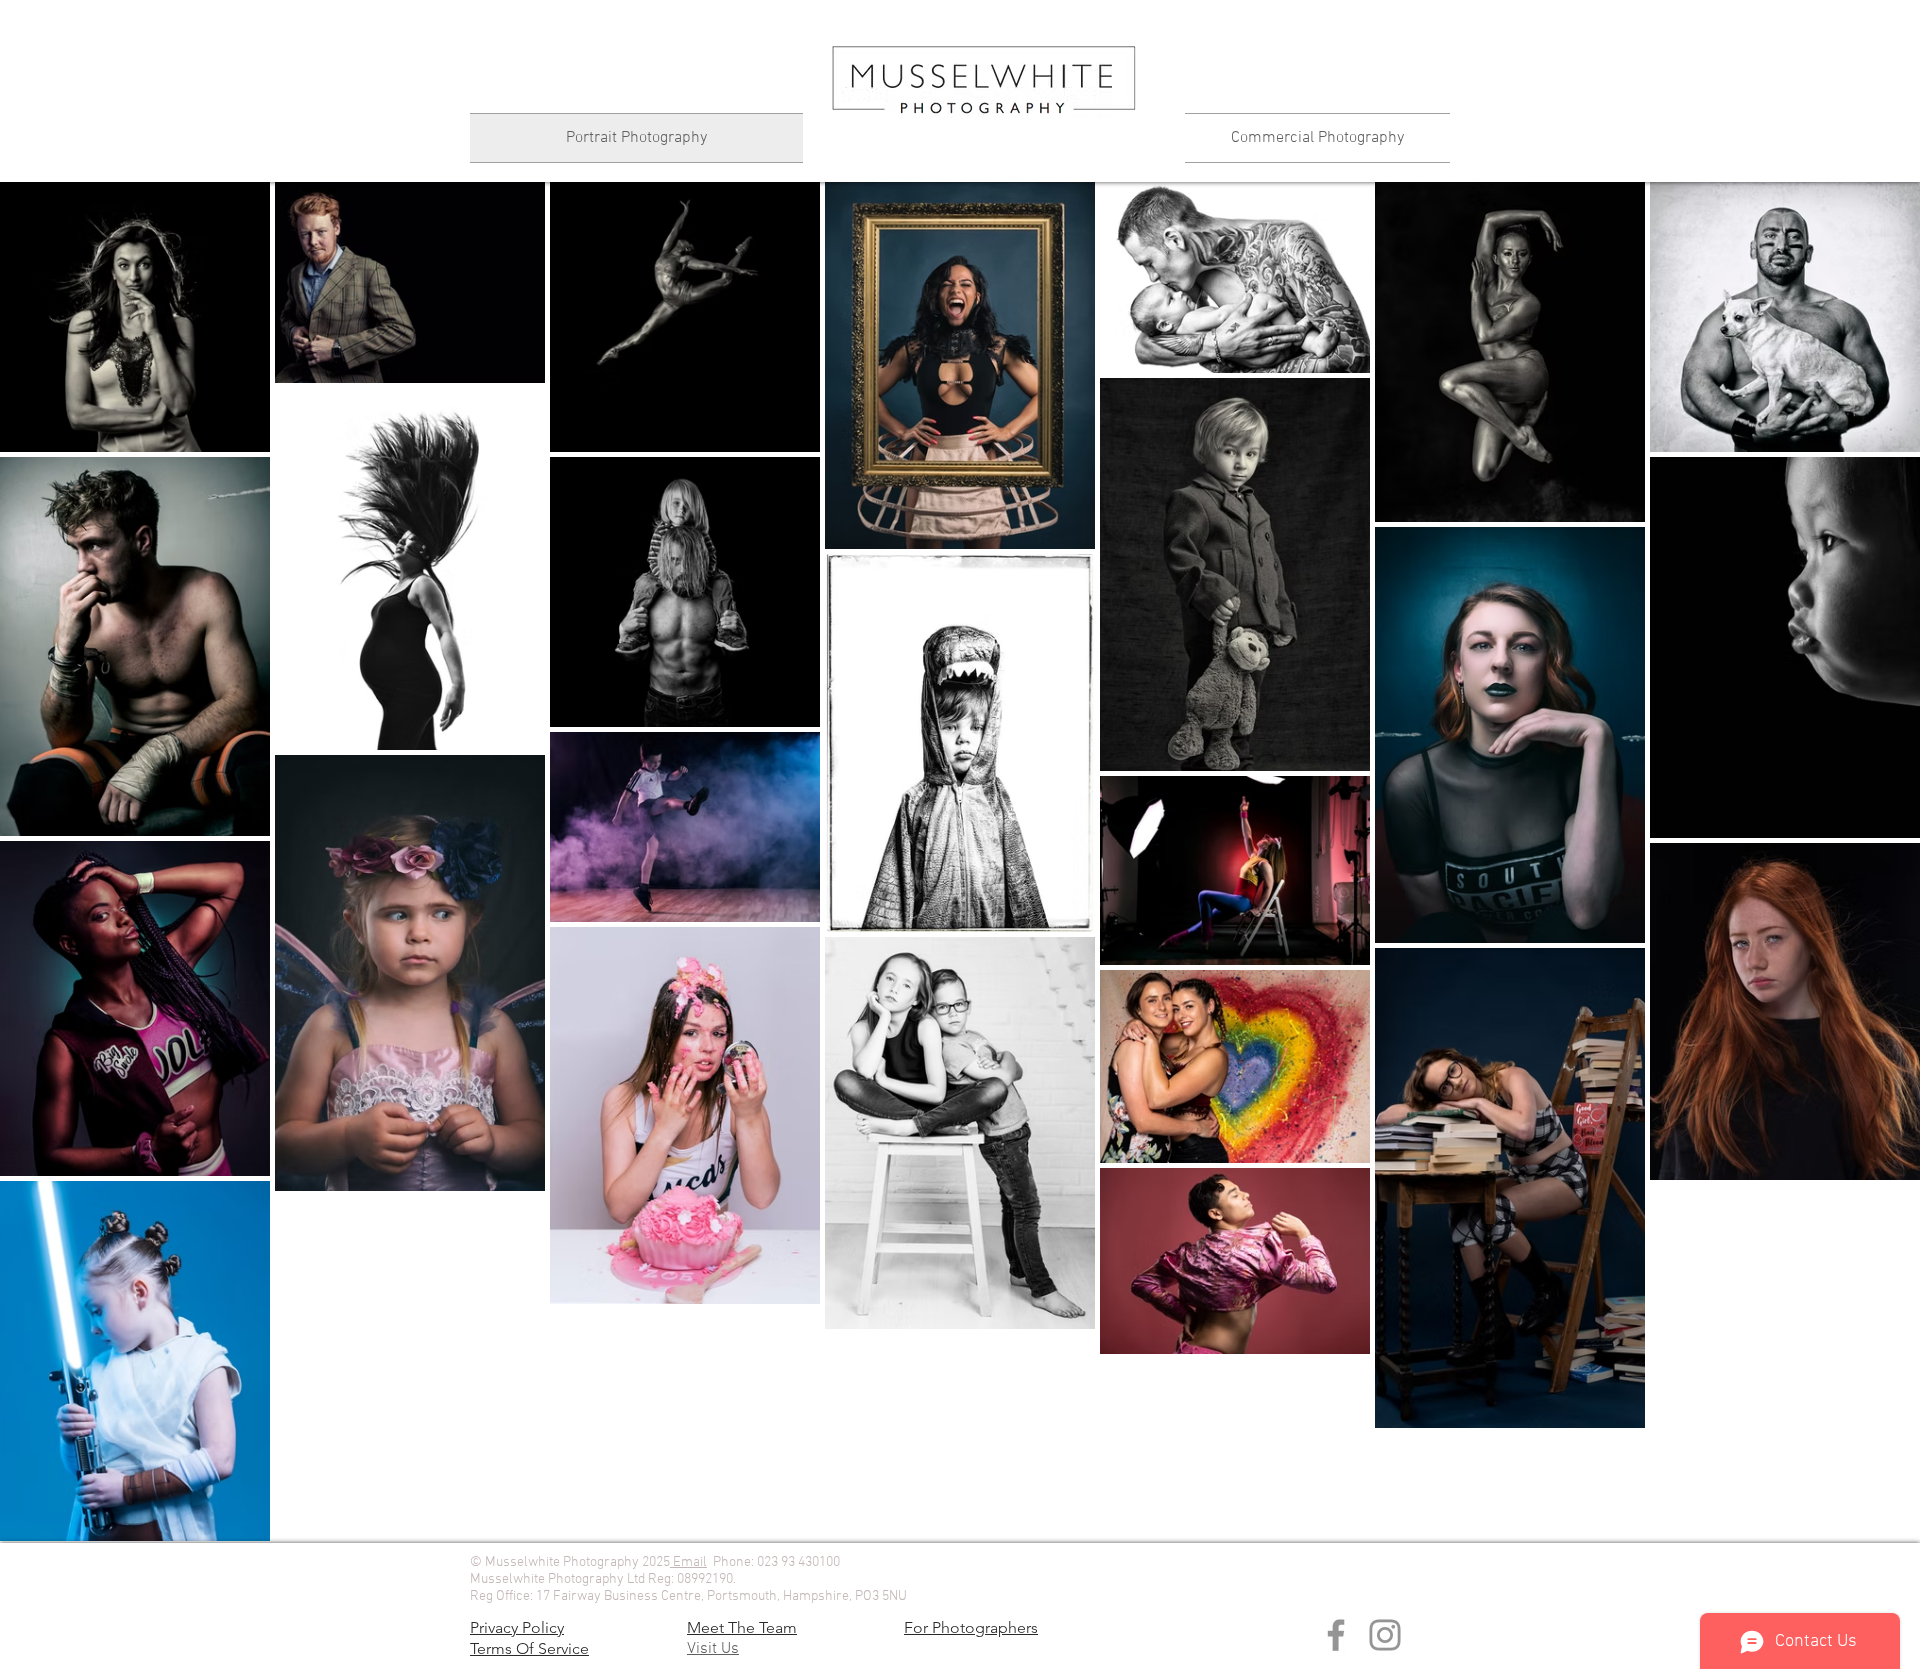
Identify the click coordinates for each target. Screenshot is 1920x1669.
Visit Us (713, 1649)
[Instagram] (1385, 1635)
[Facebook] (1336, 1635)
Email (688, 1562)
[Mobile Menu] (983, 149)
